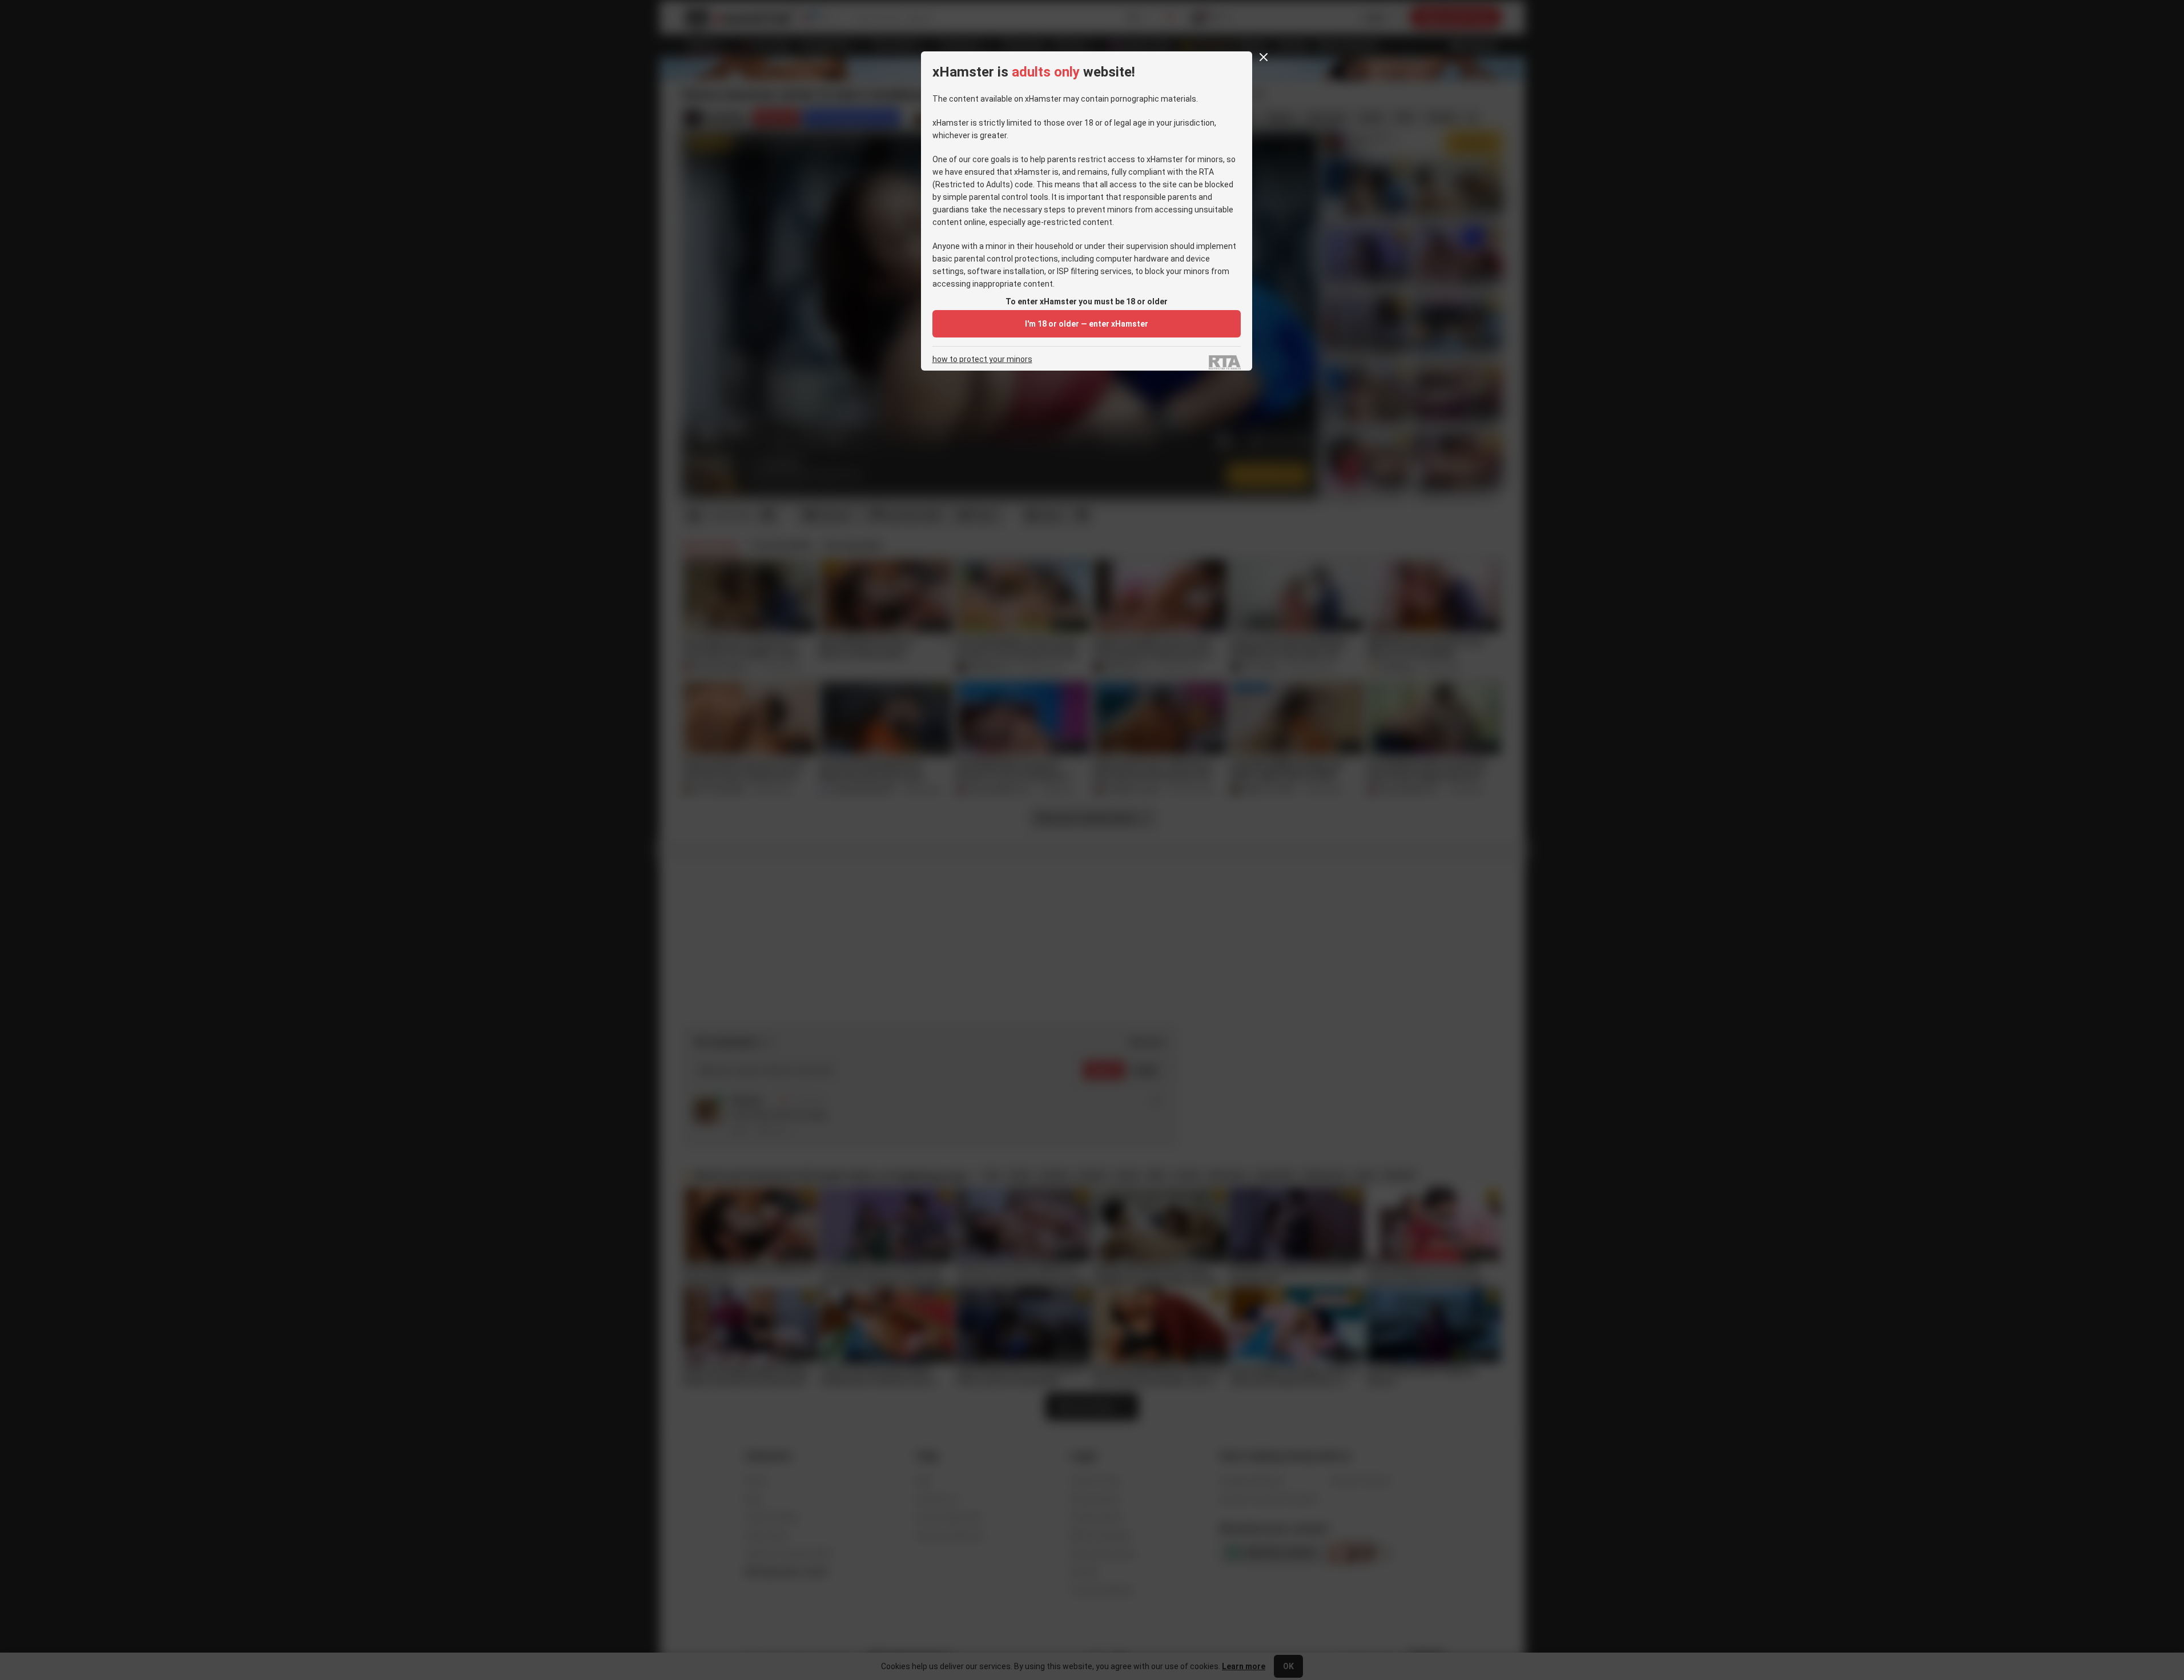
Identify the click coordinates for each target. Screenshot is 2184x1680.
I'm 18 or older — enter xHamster (1087, 324)
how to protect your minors (982, 359)
